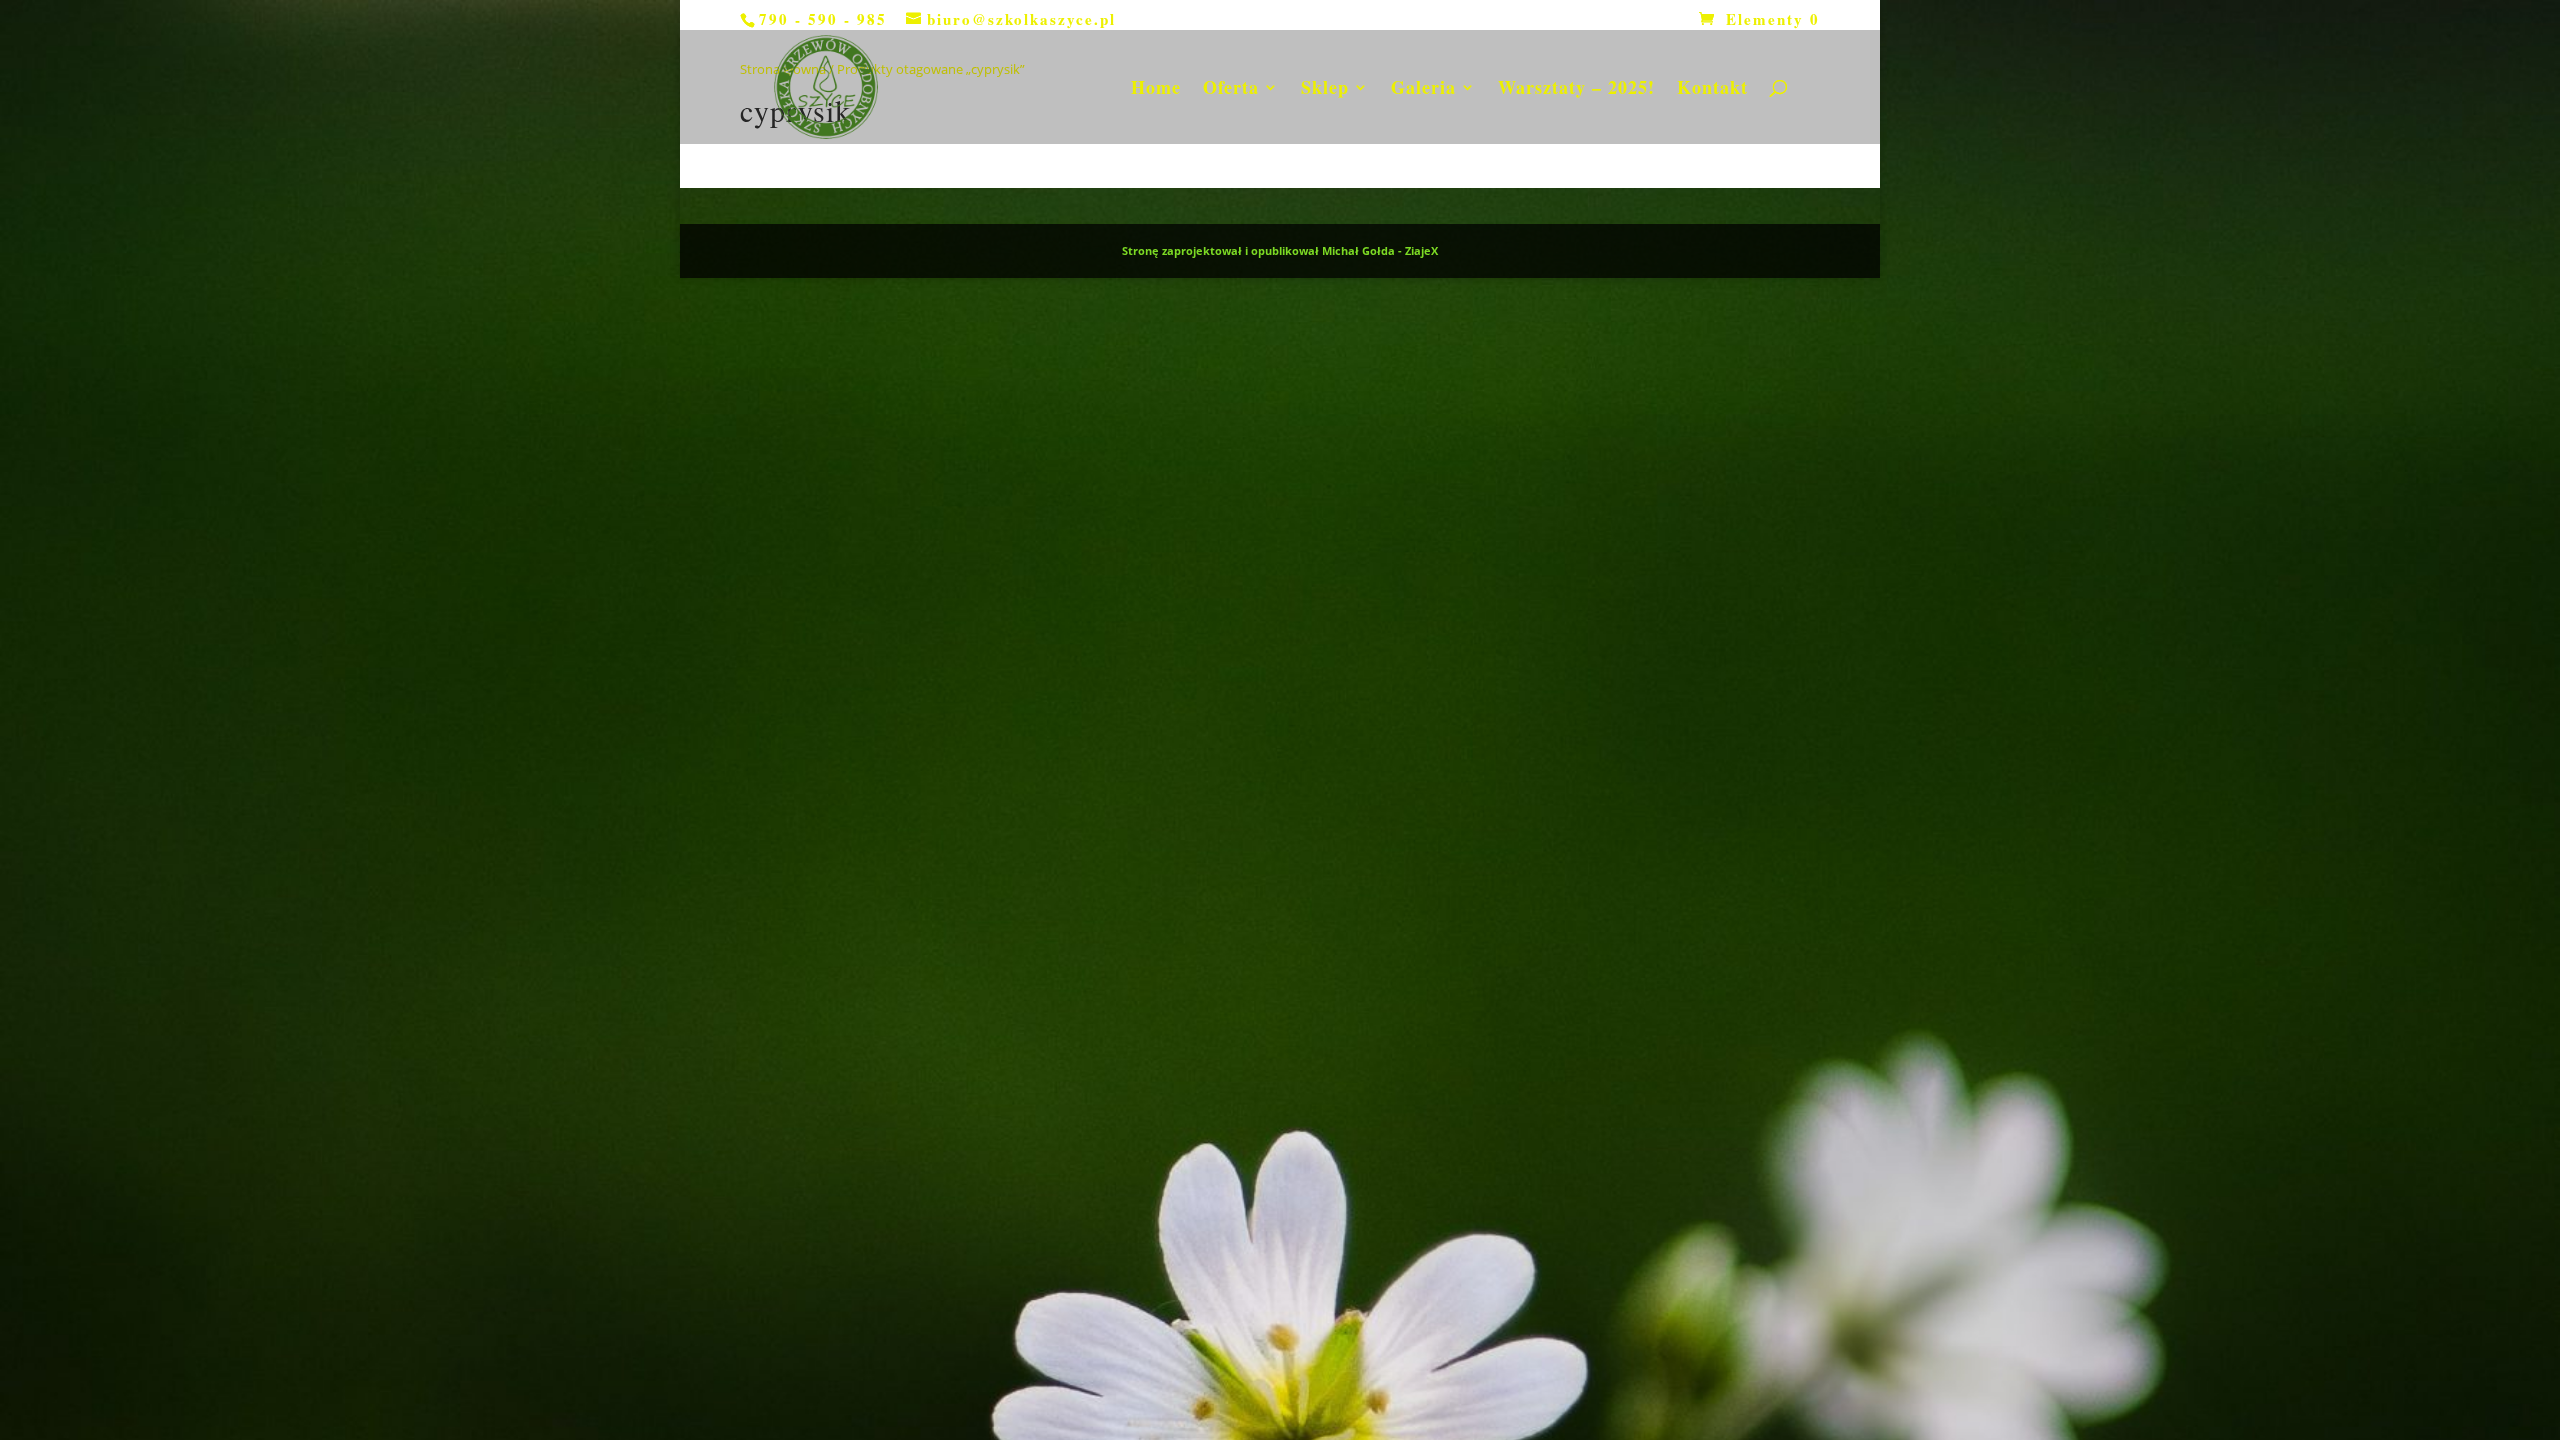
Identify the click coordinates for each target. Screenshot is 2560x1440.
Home (1156, 90)
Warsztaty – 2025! (1576, 90)
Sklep (1325, 90)
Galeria (1423, 90)
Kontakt (1712, 90)
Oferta (1231, 90)
